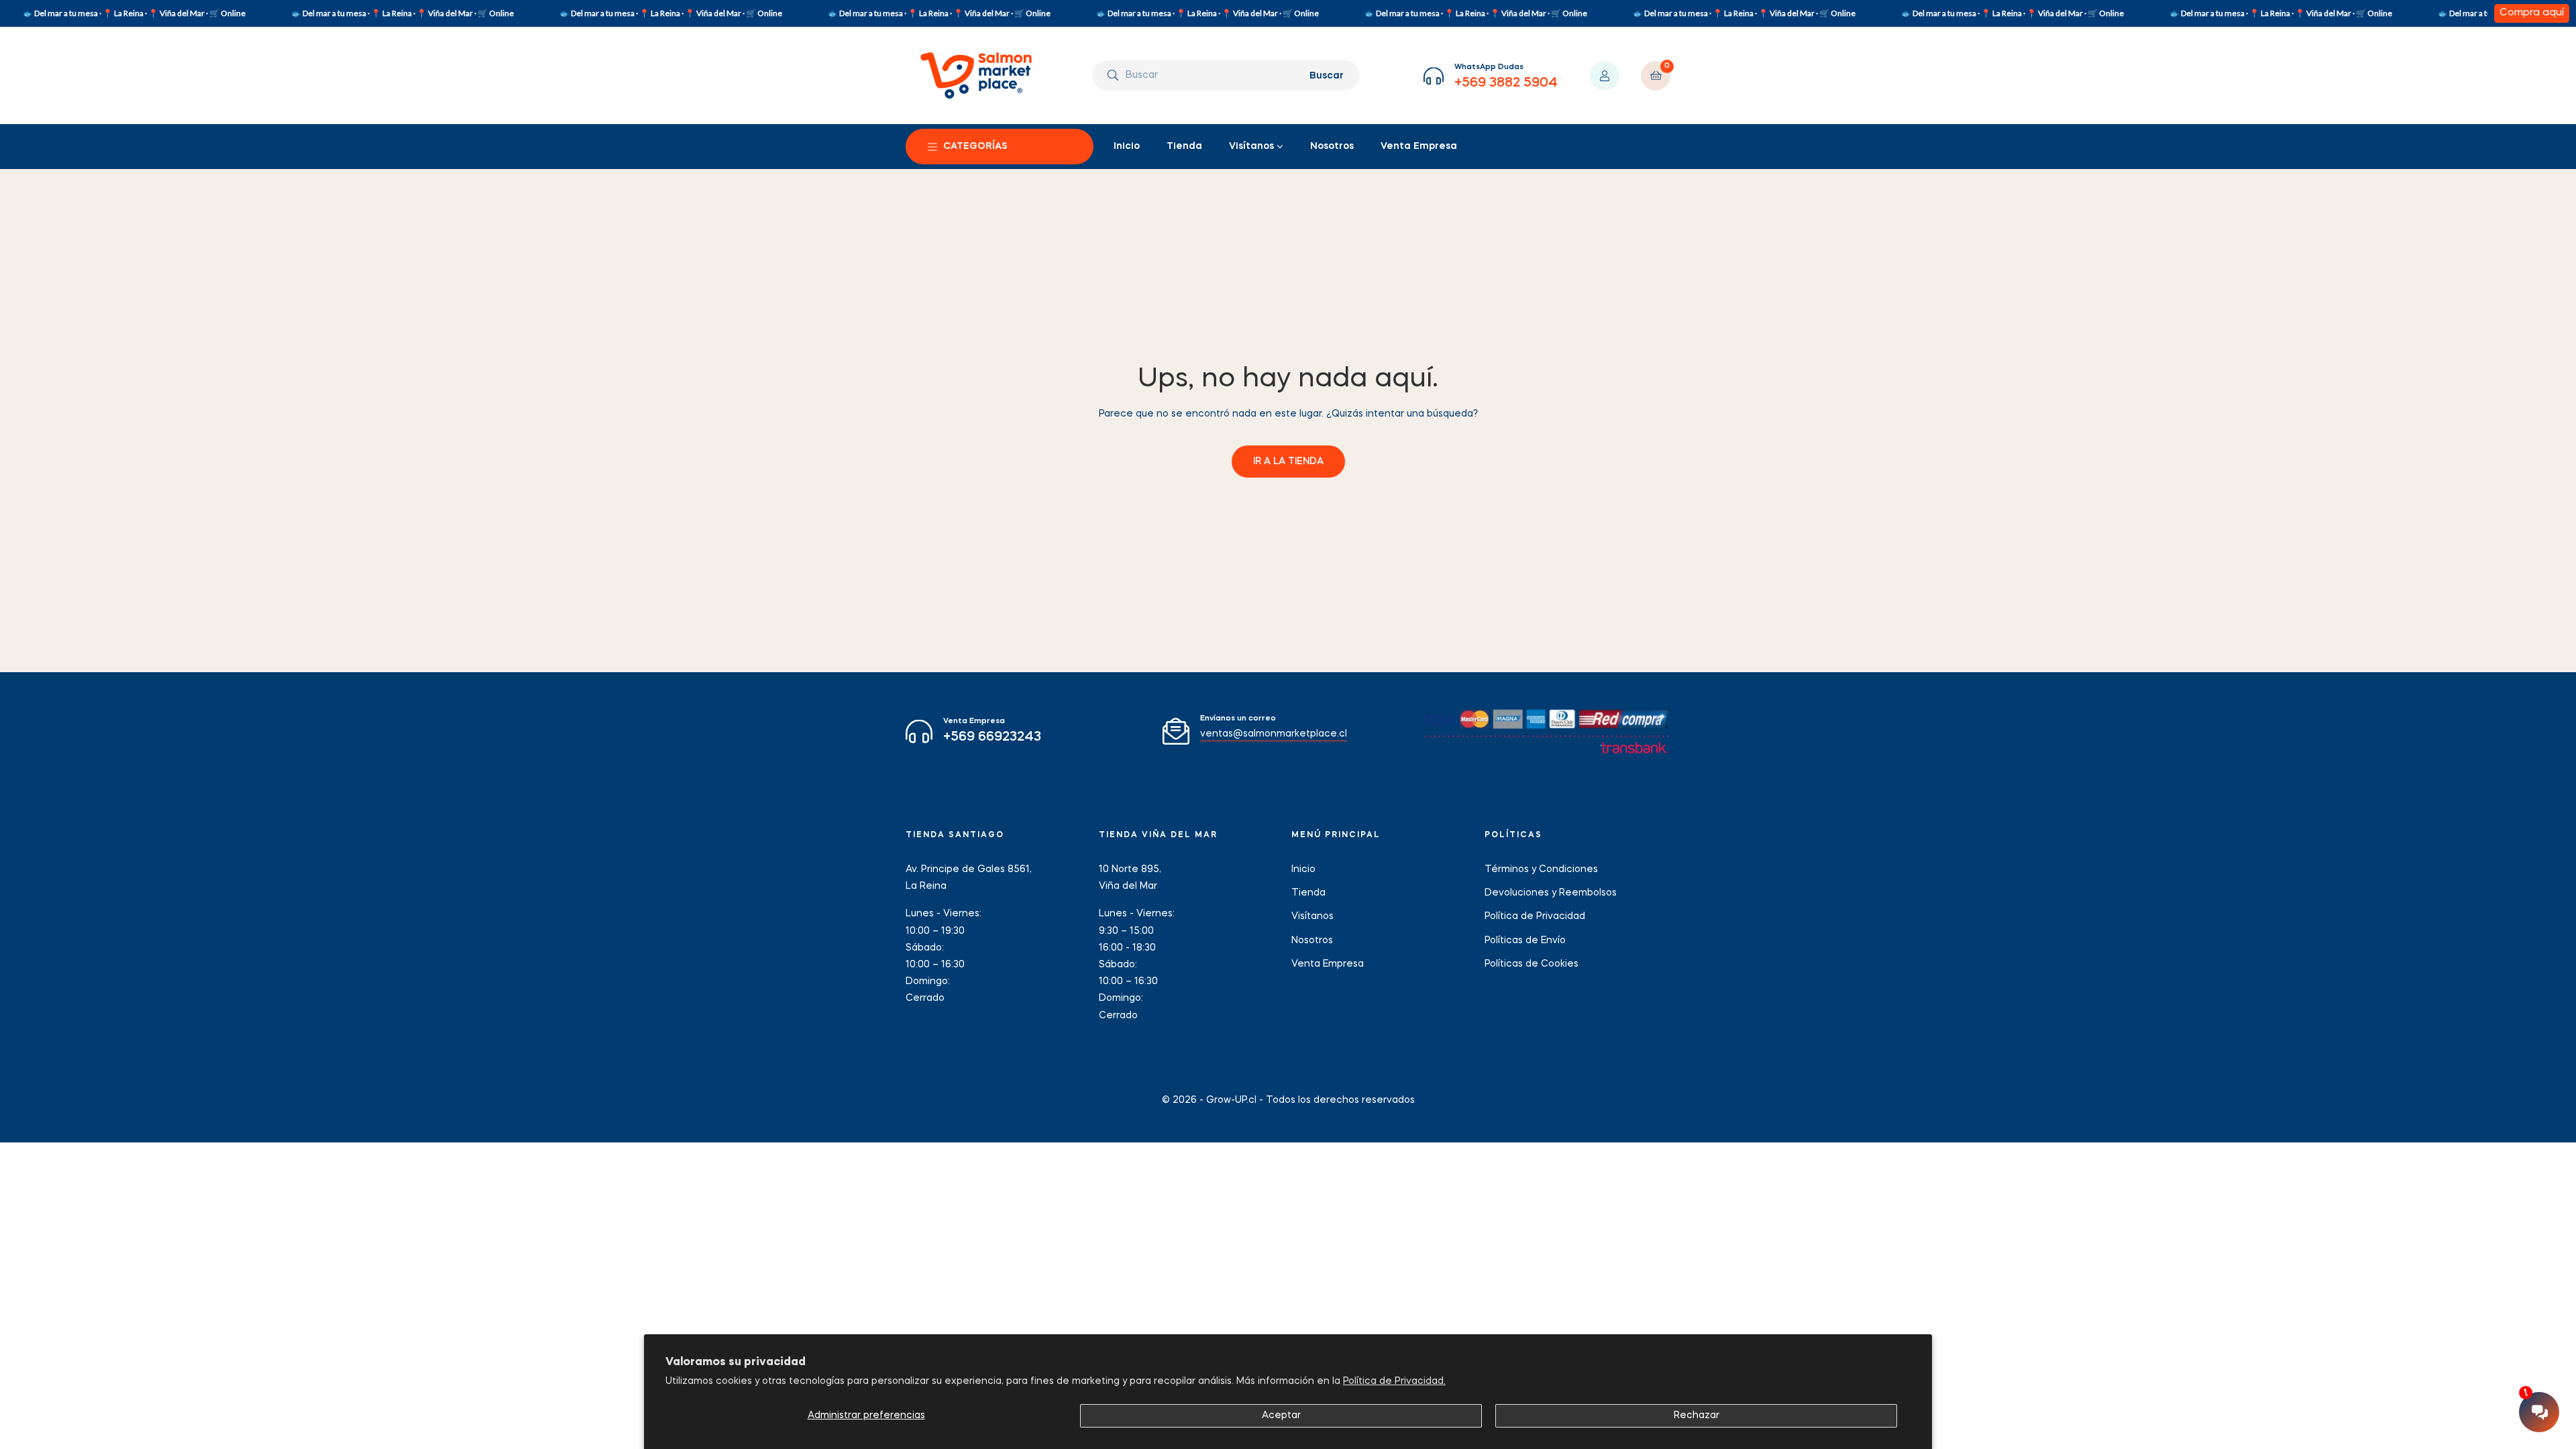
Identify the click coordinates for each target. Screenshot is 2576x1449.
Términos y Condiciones (1541, 869)
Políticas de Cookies (1532, 964)
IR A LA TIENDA (1288, 462)
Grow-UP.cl (1231, 1100)
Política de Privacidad (1535, 916)
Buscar (1327, 76)
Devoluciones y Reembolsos (1551, 893)
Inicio (1303, 869)
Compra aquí (2532, 13)
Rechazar (1697, 1415)
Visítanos (1312, 916)
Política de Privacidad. (1394, 1381)
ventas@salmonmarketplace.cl (1274, 734)
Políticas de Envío (1525, 941)
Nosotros (1312, 941)
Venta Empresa (1328, 964)
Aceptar (1281, 1415)
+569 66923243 (992, 737)
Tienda (1308, 893)
